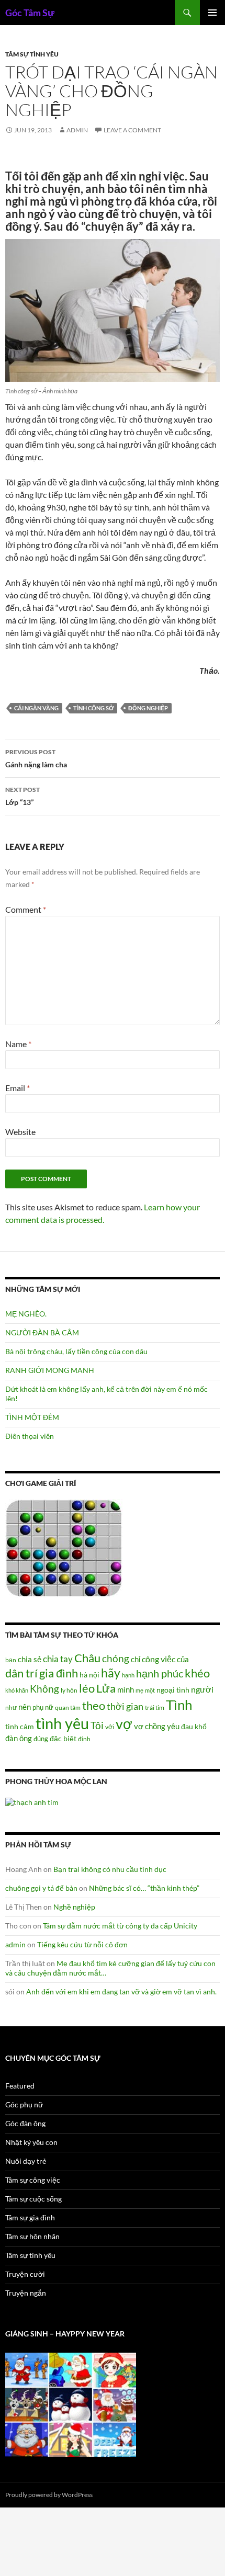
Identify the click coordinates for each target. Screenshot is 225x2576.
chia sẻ (30, 1659)
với (110, 1727)
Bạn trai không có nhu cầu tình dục (110, 1869)
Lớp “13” (22, 796)
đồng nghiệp (148, 708)
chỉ (136, 1659)
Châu (87, 1658)
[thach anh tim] (32, 1802)
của (183, 1659)
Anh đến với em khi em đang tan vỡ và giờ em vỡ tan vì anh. (121, 1991)
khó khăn (17, 1690)
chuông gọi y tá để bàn (41, 1888)
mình (126, 1689)
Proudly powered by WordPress (49, 2495)
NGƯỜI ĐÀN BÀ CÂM (42, 1332)
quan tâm (68, 1707)
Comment (26, 909)
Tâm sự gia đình (30, 2217)
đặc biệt (63, 1739)
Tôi (97, 1725)
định (84, 1739)
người (202, 1689)
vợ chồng (150, 1726)
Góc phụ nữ (24, 2104)
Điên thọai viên (30, 1436)
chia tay (58, 1659)
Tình (179, 1705)
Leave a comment (132, 130)
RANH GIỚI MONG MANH (50, 1370)
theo (94, 1705)
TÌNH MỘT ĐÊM (32, 1417)
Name (18, 1044)
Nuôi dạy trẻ (26, 2161)
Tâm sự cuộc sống (33, 2199)
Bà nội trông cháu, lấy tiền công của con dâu (76, 1351)
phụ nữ (43, 1707)
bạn (11, 1660)
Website (20, 1132)
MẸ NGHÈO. (26, 1314)
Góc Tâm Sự (30, 13)
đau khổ (194, 1727)
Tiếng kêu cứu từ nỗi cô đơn (82, 1944)
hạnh (128, 1675)
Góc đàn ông (25, 2123)
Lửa (106, 1688)
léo (87, 1688)
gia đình (59, 1673)
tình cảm (20, 1726)
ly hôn (69, 1690)
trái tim (155, 1707)
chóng (116, 1658)
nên (25, 1707)
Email (18, 1088)
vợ (124, 1724)
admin (77, 130)
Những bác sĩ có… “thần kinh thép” (144, 1888)
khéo (197, 1673)
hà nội (89, 1675)
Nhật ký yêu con (31, 2142)
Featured (20, 2086)
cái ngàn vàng (36, 708)
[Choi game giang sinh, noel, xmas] (71, 2404)
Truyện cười (25, 2274)
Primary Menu (212, 13)
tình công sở (93, 708)
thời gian (125, 1706)
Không (44, 1689)
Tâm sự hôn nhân (32, 2236)
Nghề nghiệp (74, 1907)
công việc (159, 1659)
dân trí (21, 1673)
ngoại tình (173, 1690)
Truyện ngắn (26, 2293)
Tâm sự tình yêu (32, 54)
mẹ (139, 1690)
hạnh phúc (160, 1673)
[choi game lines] (64, 1547)
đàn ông (19, 1738)
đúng (41, 1739)
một (150, 1690)
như (11, 1707)
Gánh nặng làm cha (36, 758)
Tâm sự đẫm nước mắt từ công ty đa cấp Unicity (120, 1926)
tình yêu (62, 1723)
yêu (173, 1726)
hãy (111, 1673)
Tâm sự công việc (33, 2180)
